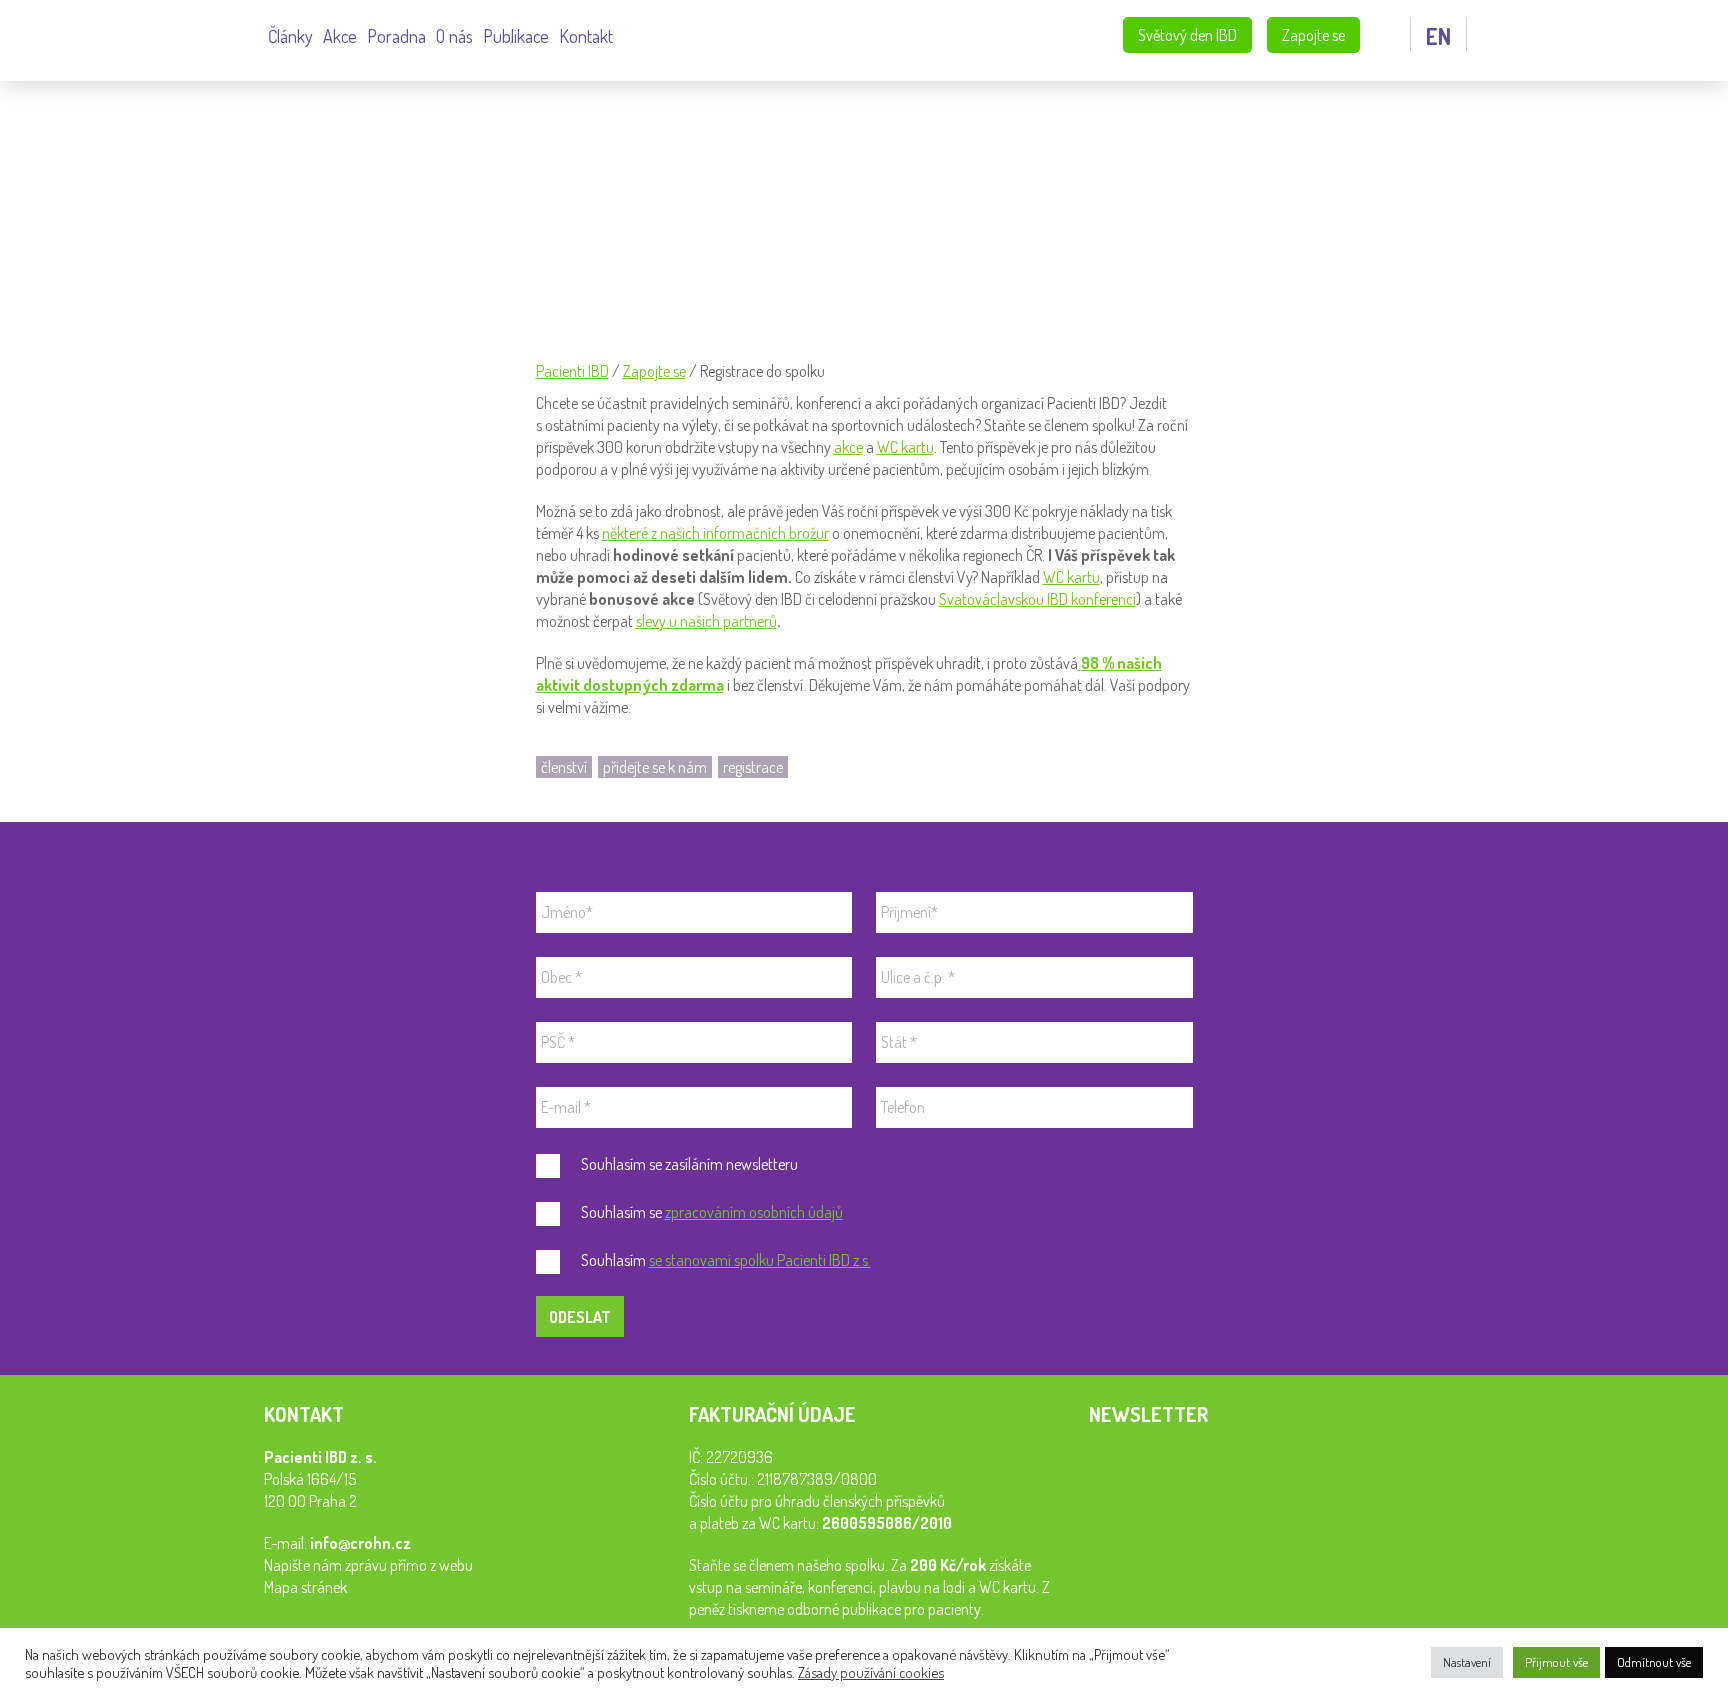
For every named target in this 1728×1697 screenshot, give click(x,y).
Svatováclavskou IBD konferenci (1037, 599)
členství (564, 767)
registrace (753, 767)
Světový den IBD (1187, 35)
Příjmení (909, 912)
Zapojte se (1313, 35)
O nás (454, 36)
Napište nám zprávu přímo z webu (368, 1565)
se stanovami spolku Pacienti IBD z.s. (760, 1260)
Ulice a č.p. (918, 977)
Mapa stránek (305, 1587)
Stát (899, 1042)
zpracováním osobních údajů (754, 1212)
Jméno (567, 912)
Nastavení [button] (1467, 1662)
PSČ (558, 1042)
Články (290, 36)
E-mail (566, 1107)
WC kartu (905, 447)
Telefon (903, 1107)
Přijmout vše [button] (1556, 1662)
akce (848, 447)
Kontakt (586, 36)
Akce (340, 36)
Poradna (396, 36)
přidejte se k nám (655, 767)
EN (1438, 36)
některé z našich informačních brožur (715, 533)
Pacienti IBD (153, 37)
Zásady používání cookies (871, 1672)
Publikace (516, 36)
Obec (561, 977)
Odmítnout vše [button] (1654, 1662)
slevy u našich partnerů (706, 621)
